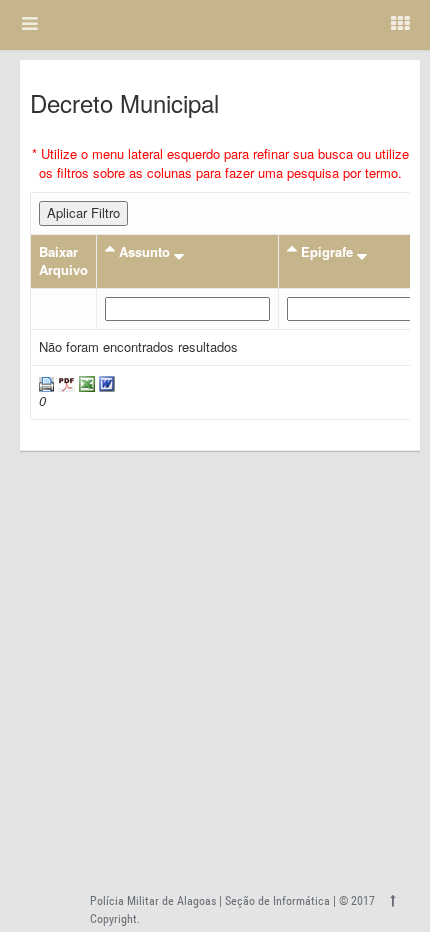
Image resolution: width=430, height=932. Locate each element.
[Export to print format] (46, 382)
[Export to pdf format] (64, 382)
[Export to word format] (105, 382)
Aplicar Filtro (83, 212)
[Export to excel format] (85, 382)
